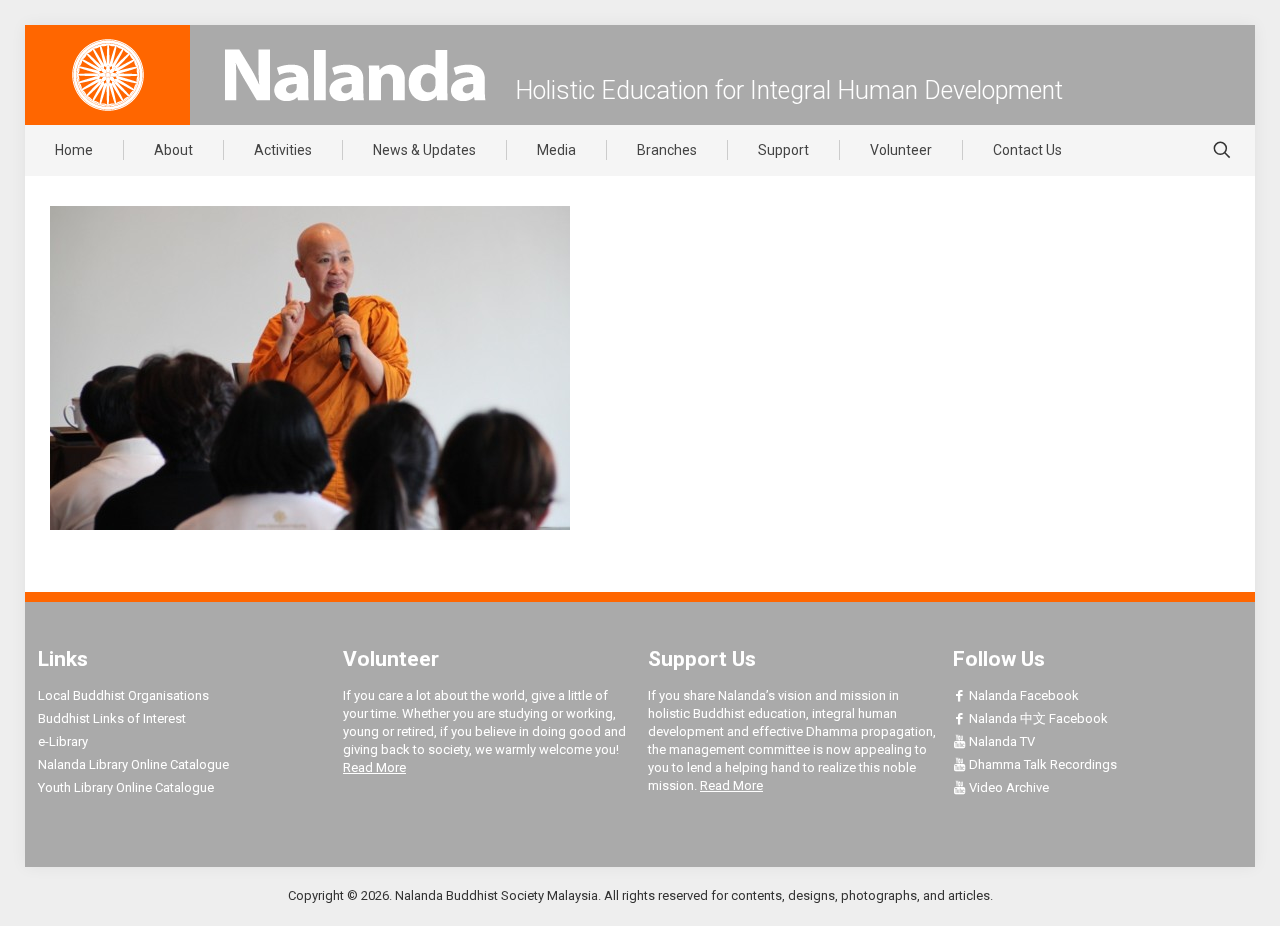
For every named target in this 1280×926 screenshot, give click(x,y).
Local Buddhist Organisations (123, 695)
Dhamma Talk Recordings (1041, 764)
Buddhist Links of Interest (112, 718)
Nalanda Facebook (1022, 695)
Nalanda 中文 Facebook (1037, 718)
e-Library (63, 741)
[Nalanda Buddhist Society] (355, 75)
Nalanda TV (1000, 741)
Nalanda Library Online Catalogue (133, 764)
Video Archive (1007, 787)
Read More (374, 767)
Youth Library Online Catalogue (126, 787)
